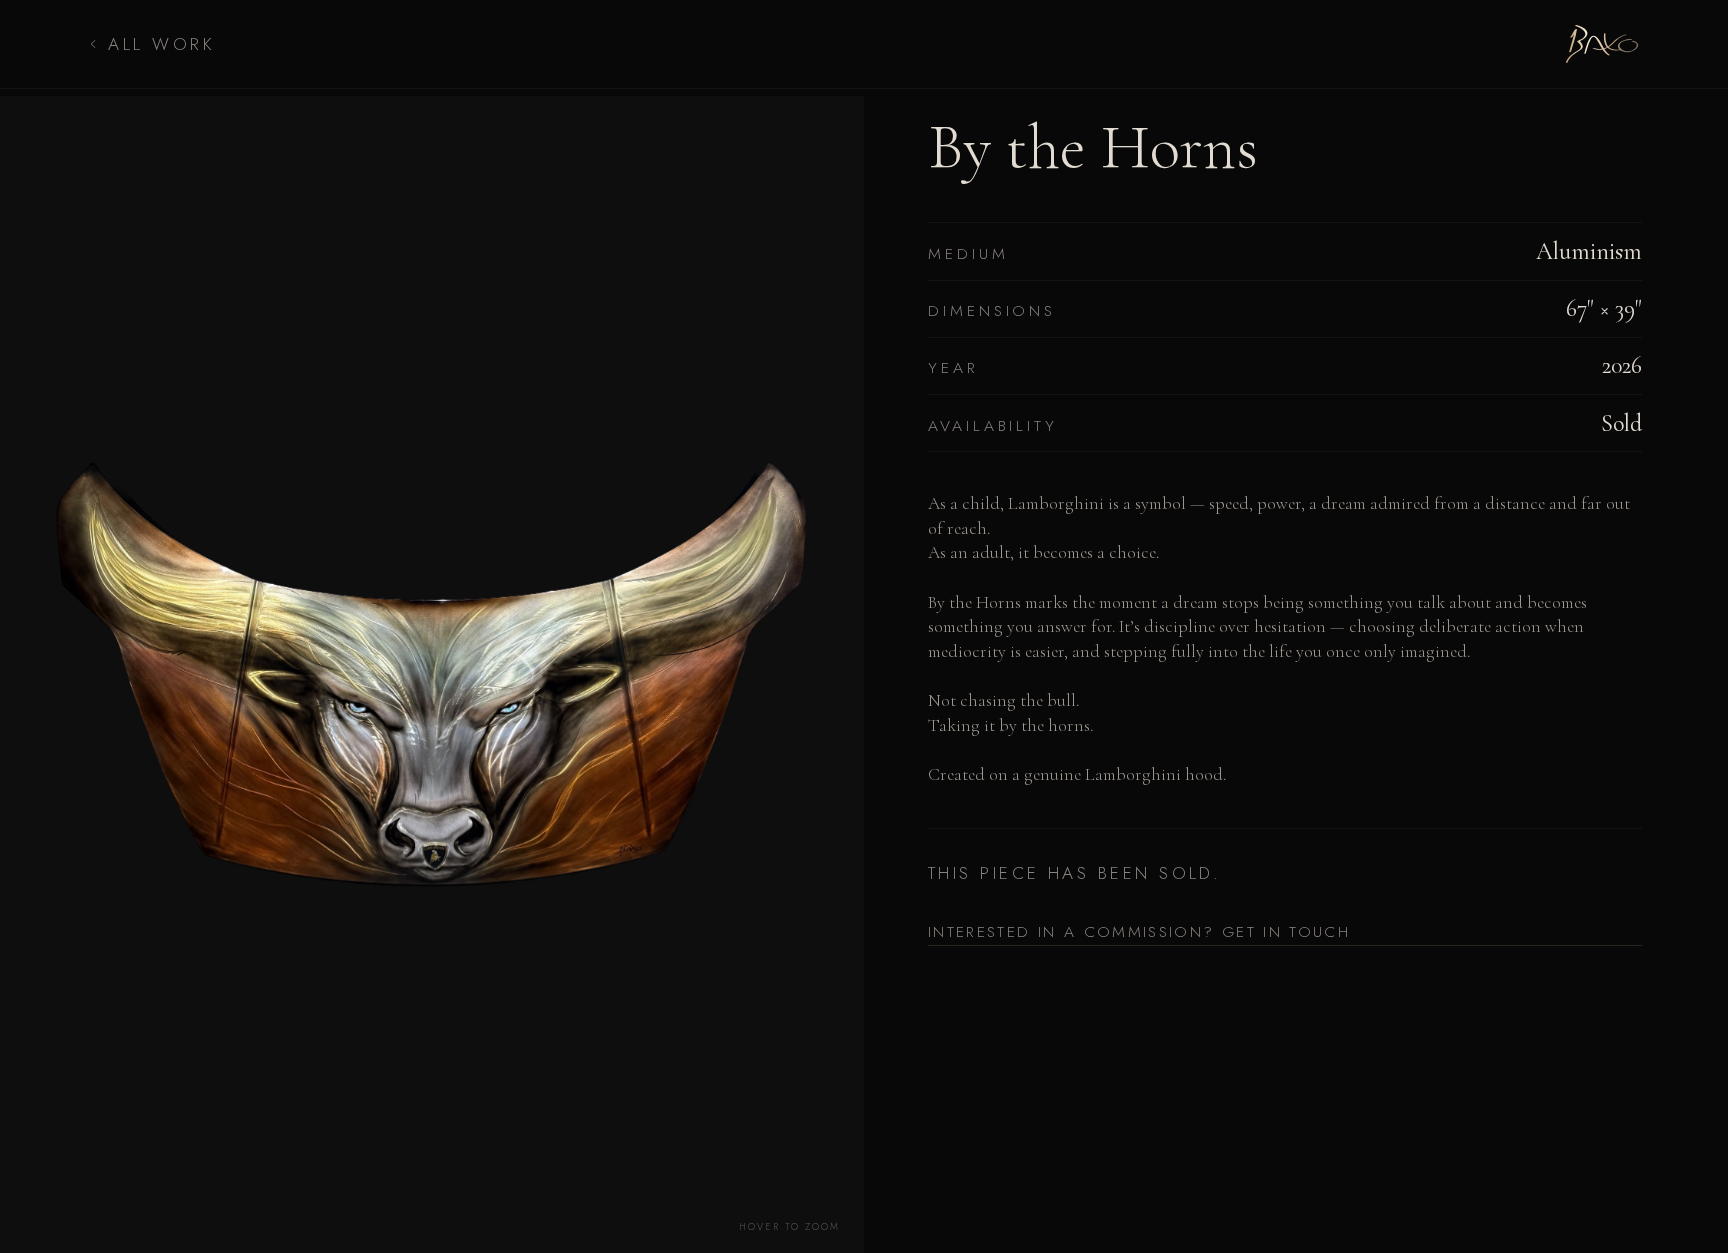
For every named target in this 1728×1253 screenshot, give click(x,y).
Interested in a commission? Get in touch (1139, 931)
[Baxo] (1602, 44)
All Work (161, 44)
